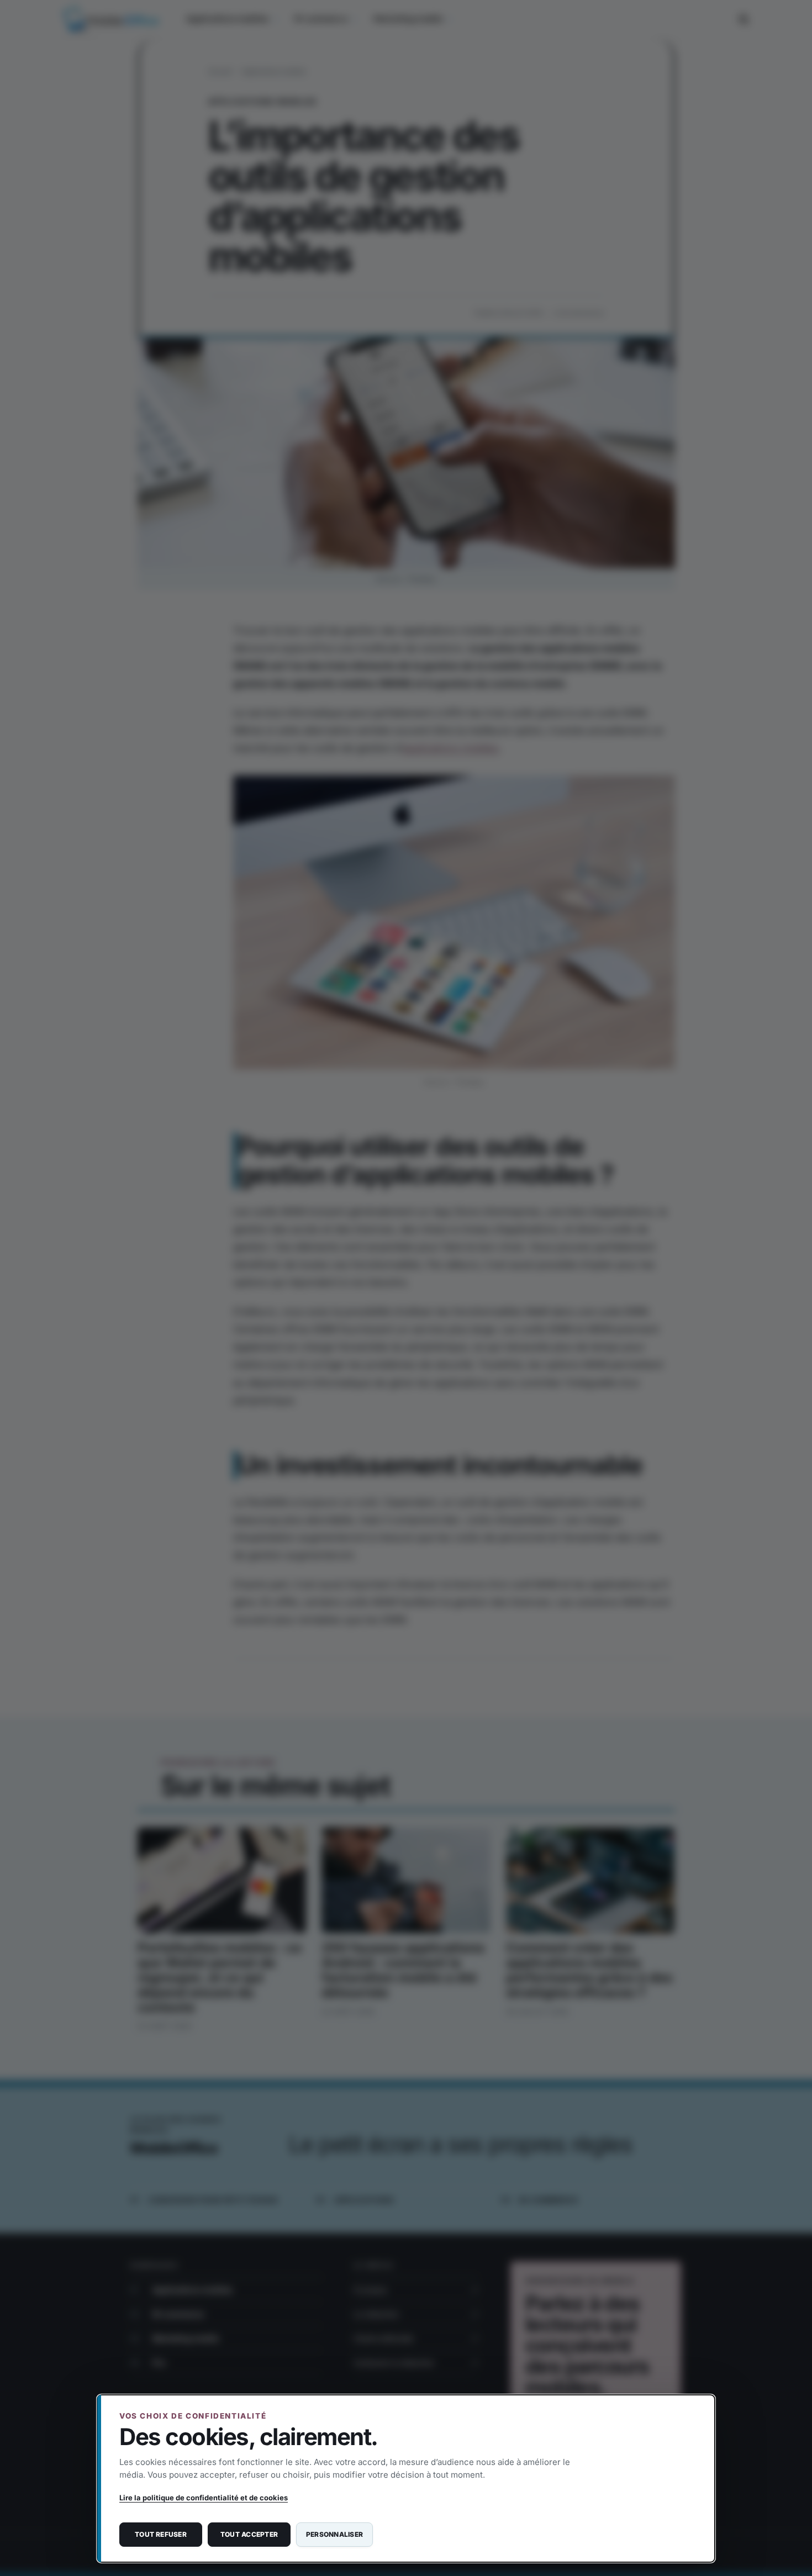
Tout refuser (161, 2534)
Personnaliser (334, 2534)
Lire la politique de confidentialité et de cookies (204, 2498)
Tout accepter (249, 2534)
